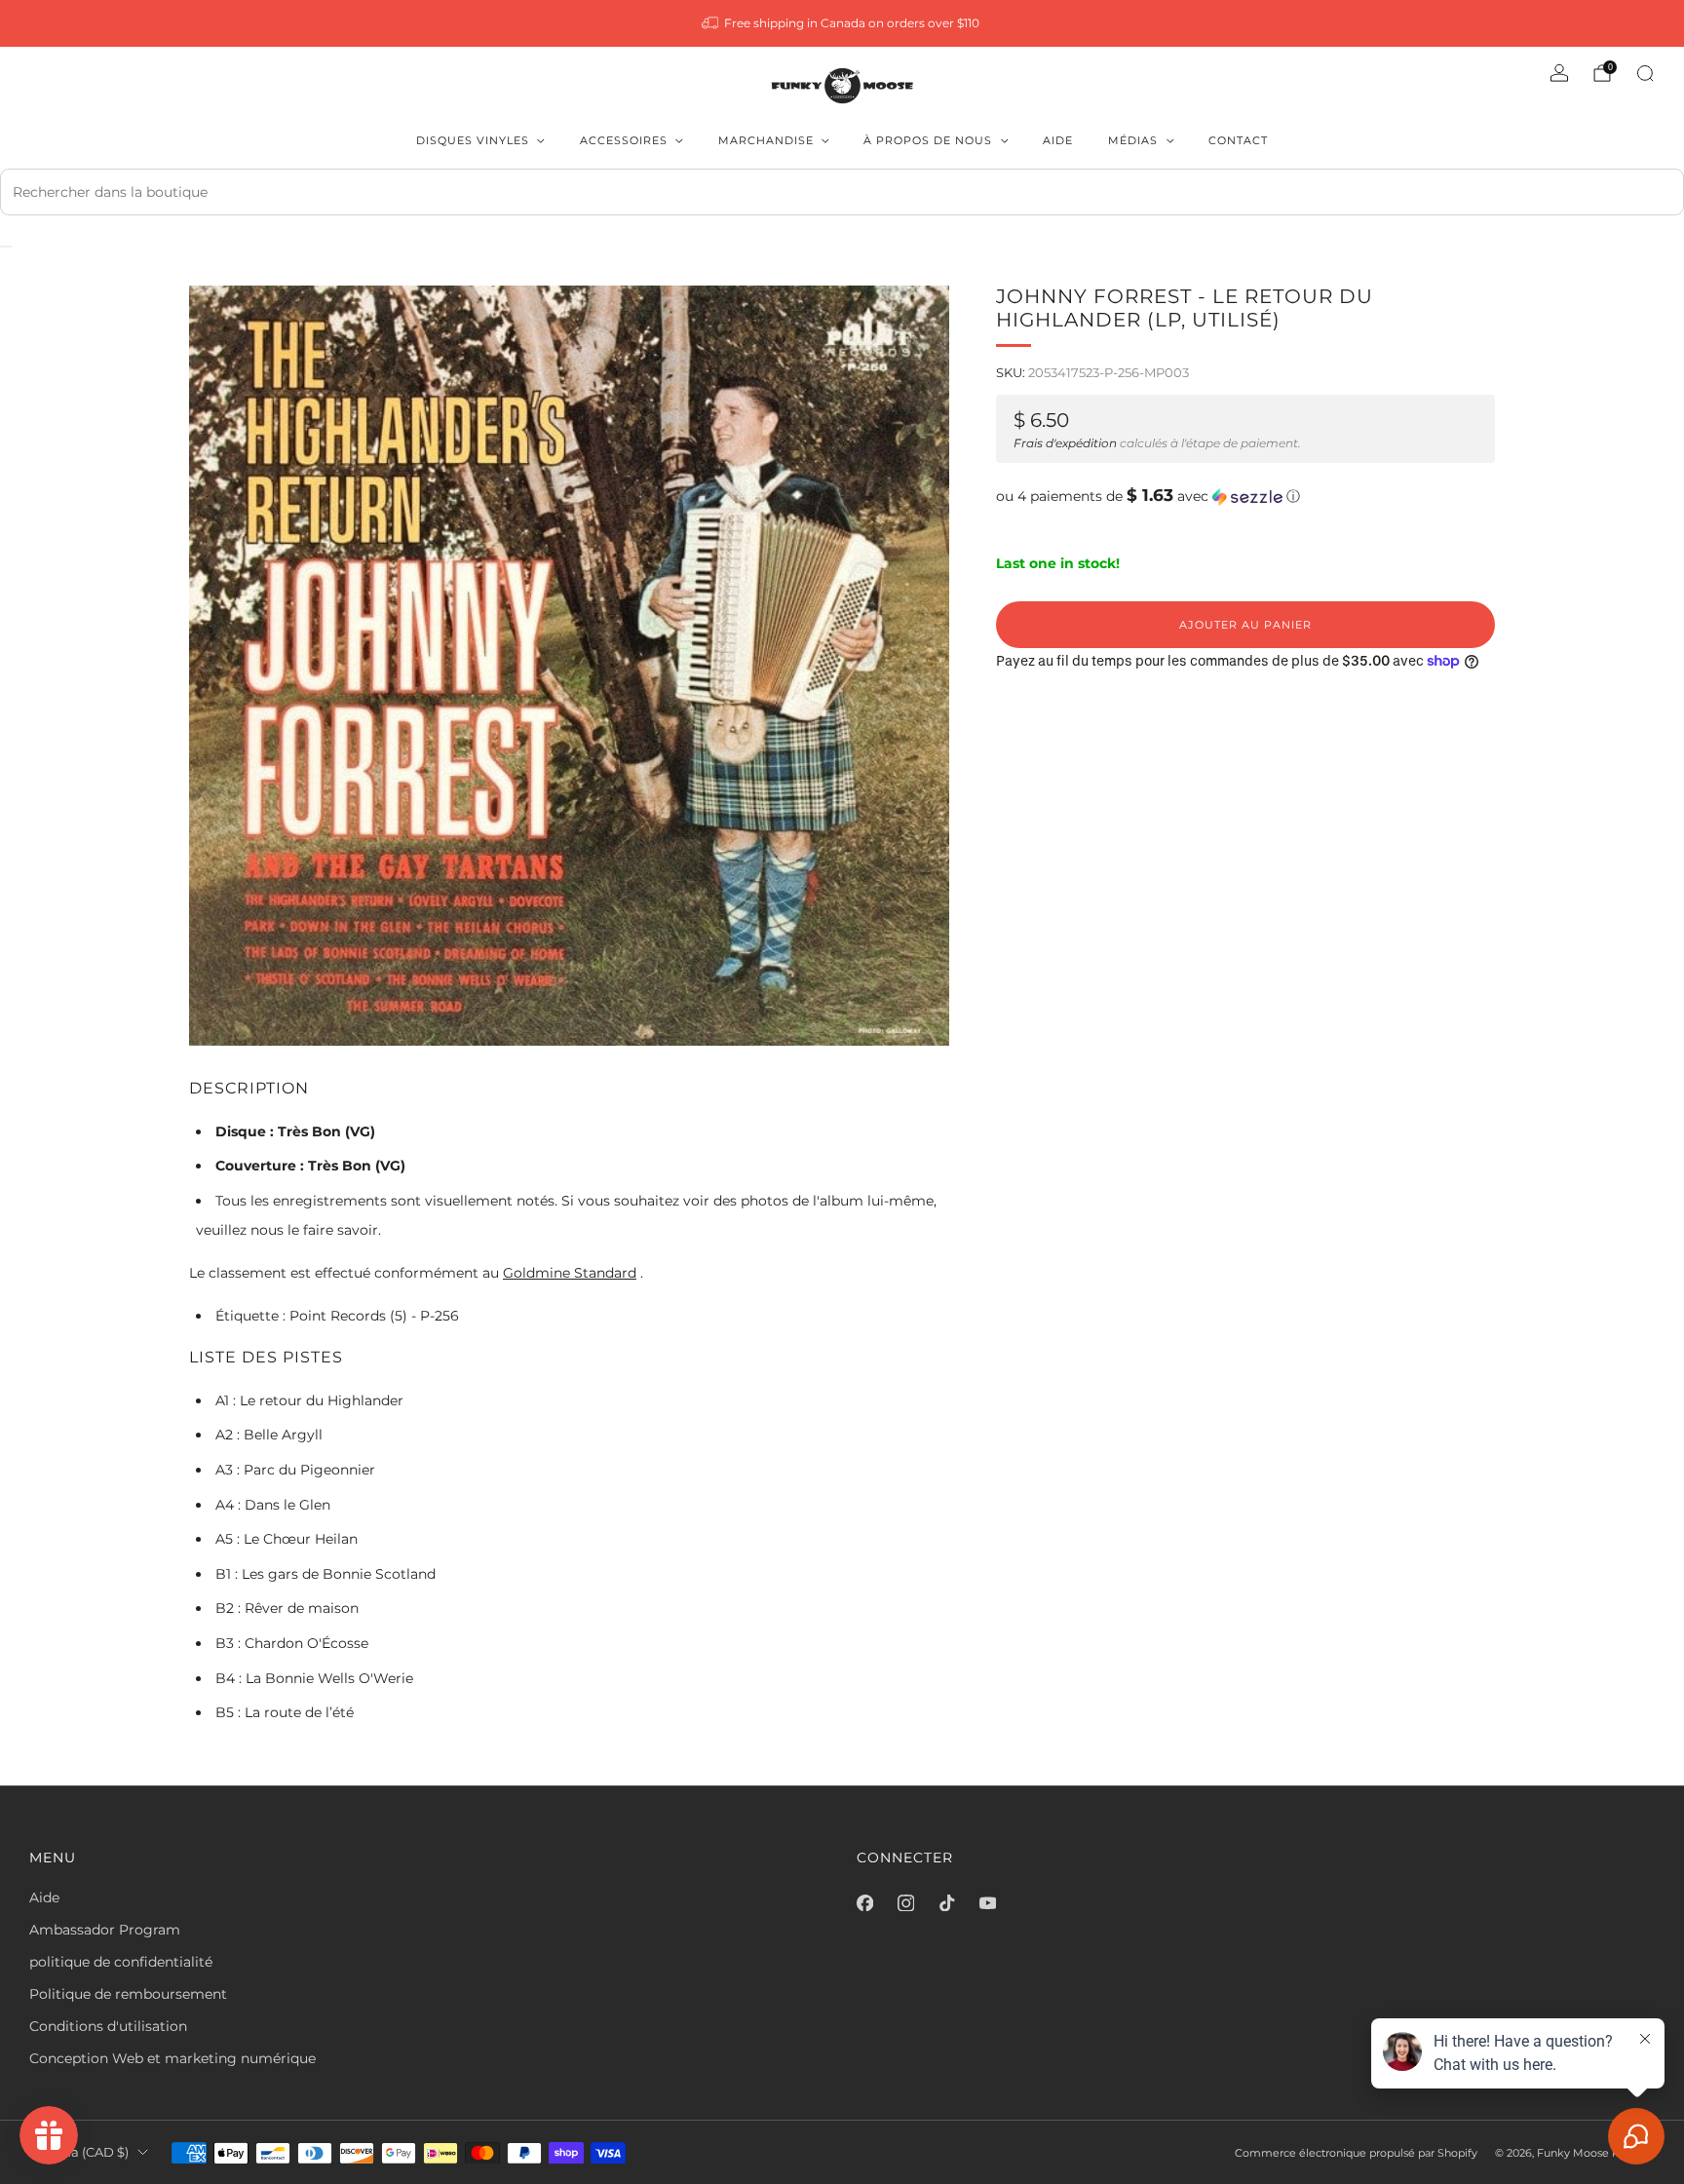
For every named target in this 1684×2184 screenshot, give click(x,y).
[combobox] (842, 192)
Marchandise (766, 140)
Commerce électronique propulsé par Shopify (1356, 2153)
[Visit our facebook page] (864, 1903)
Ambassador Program (105, 1930)
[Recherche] (1645, 73)
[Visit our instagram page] (905, 1903)
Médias (1133, 140)
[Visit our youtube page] (987, 1903)
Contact (1238, 140)
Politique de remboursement (128, 1994)
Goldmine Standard (570, 1273)
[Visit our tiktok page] (946, 1903)
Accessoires (624, 140)
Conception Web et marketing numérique (172, 2058)
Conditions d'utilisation (108, 2026)
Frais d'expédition (1065, 443)
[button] (1245, 496)
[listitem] (842, 23)
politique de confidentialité (121, 1962)
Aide (1058, 140)
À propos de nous (928, 140)
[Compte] (1559, 73)
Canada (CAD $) (79, 2152)
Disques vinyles (473, 140)
